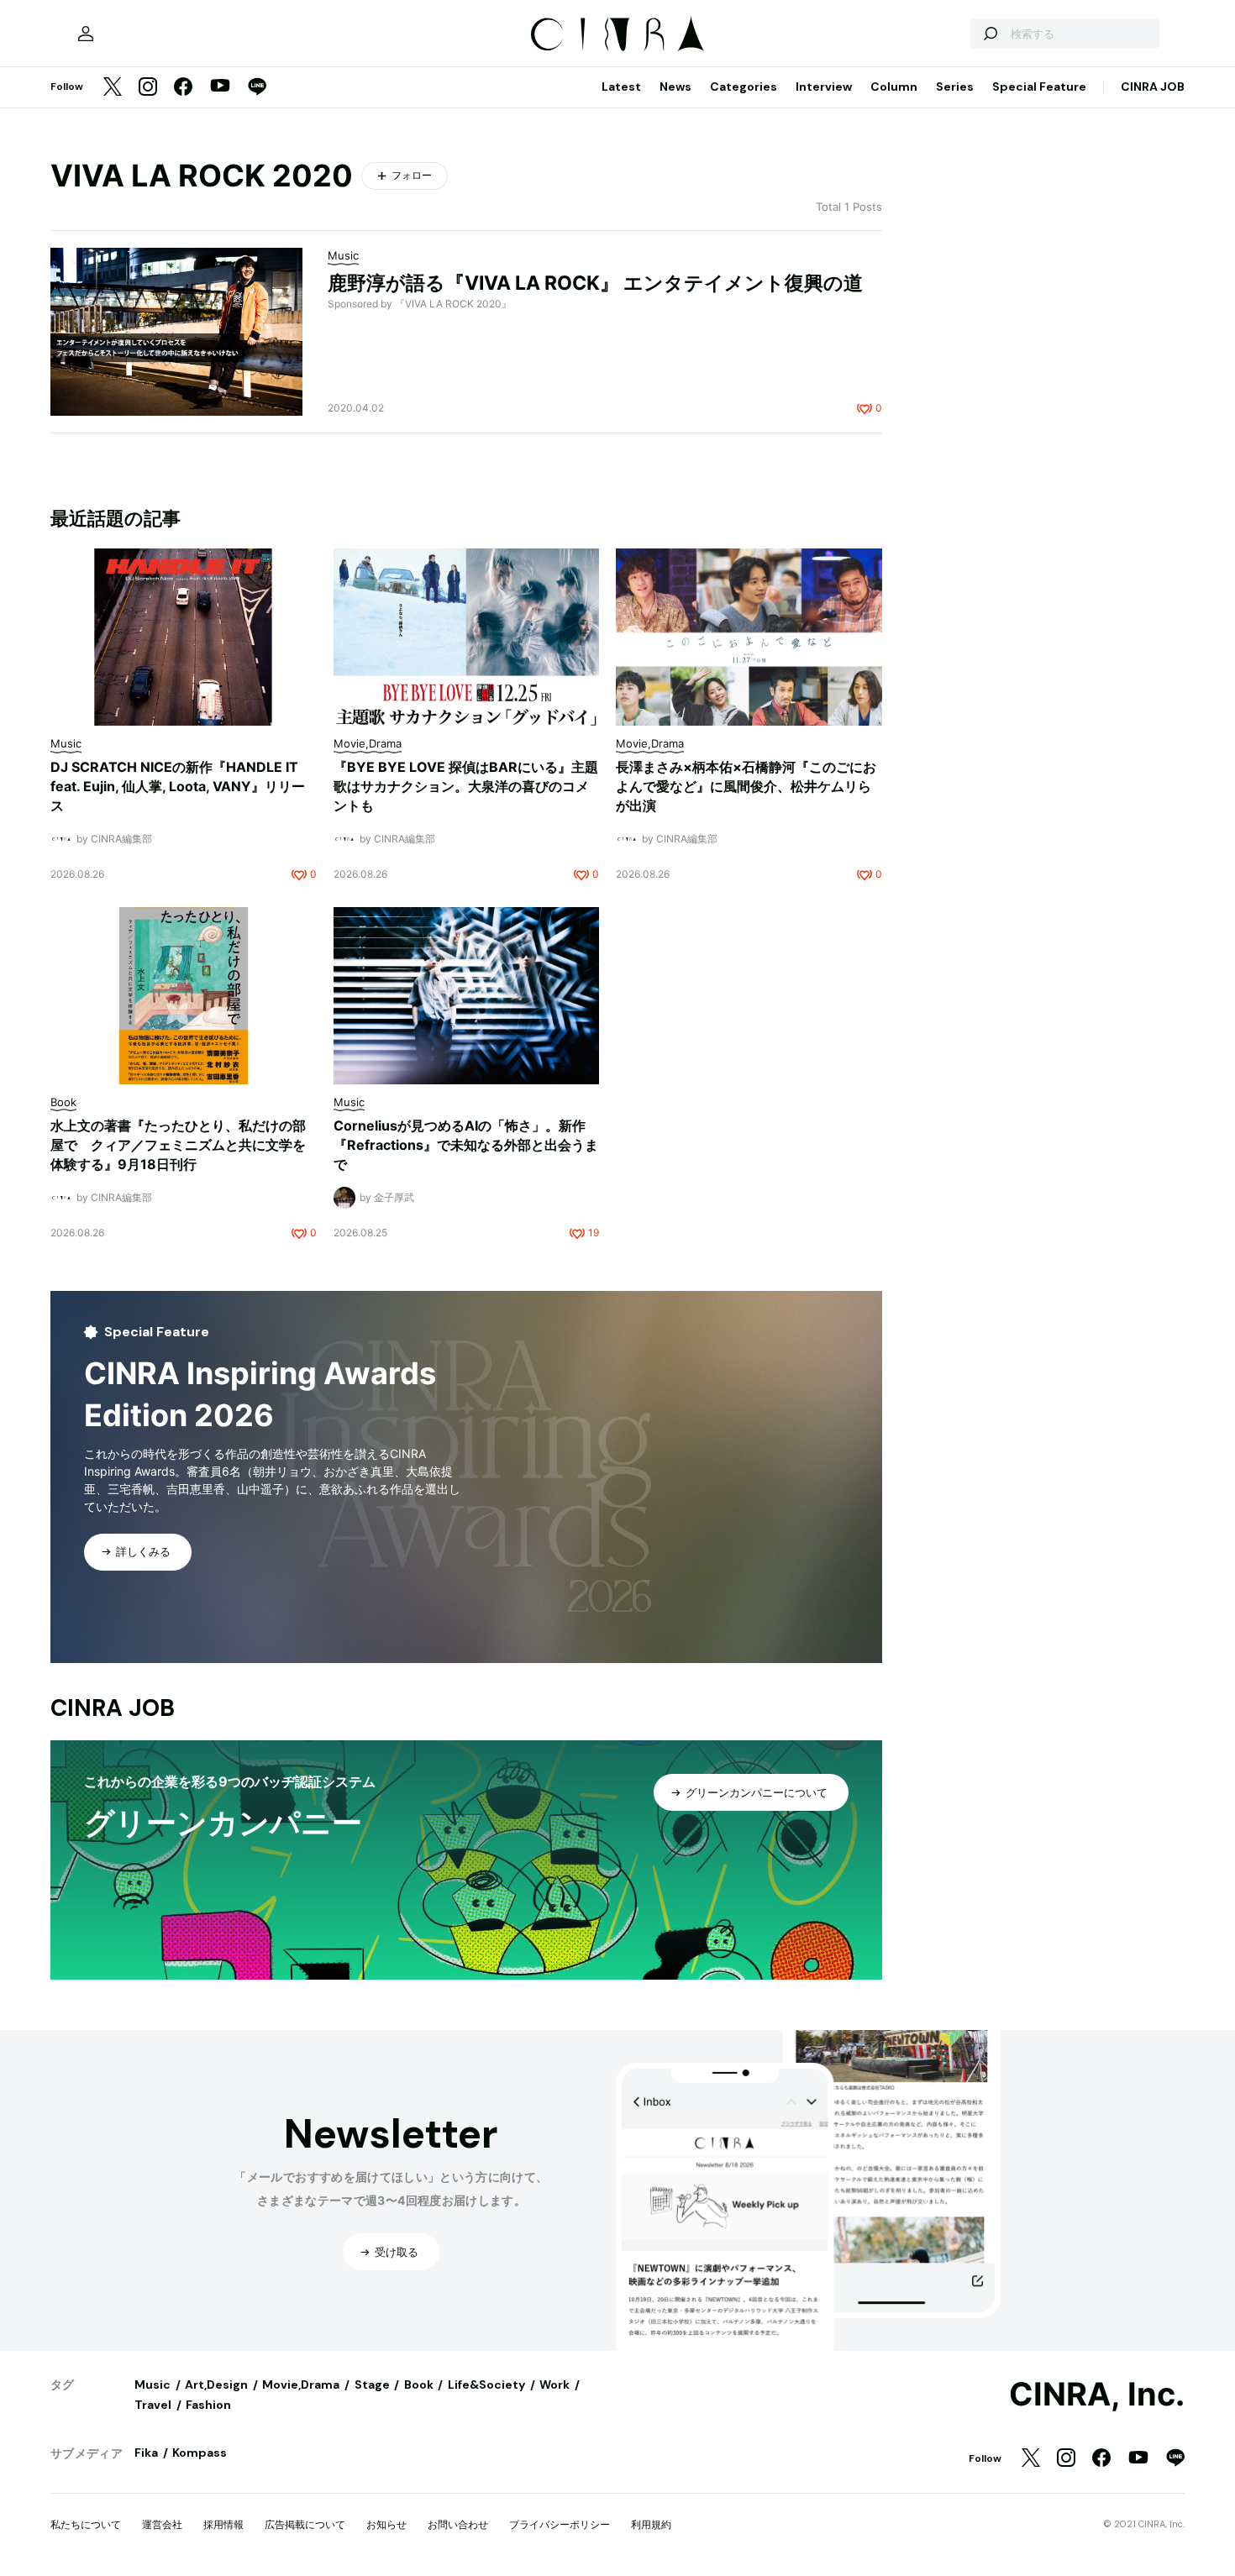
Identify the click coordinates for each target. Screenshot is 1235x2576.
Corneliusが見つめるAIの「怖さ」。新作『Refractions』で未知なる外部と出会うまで (466, 1145)
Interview (824, 87)
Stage (372, 2385)
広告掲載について (305, 2524)
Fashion (208, 2405)
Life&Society (486, 2385)
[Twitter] (113, 88)
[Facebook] (183, 88)
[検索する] (990, 34)
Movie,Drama (301, 2385)
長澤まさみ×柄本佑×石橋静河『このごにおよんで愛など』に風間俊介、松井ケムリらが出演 (746, 786)
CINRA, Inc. (1097, 2395)
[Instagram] (148, 88)
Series (955, 87)
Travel (153, 2405)
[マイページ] (86, 34)
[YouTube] (220, 87)
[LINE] (257, 88)
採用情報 (223, 2524)
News (675, 87)
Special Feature (1039, 87)
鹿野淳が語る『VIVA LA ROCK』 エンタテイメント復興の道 (595, 283)
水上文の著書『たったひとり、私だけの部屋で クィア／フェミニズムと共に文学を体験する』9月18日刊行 (178, 1145)
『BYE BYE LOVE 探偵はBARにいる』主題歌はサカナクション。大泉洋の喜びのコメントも (466, 786)
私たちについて (86, 2524)
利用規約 (651, 2524)
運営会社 (162, 2524)
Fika (146, 2453)
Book (419, 2385)
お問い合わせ (458, 2524)
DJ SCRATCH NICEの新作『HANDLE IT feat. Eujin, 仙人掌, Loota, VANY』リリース (178, 786)
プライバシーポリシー (560, 2524)
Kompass (200, 2453)
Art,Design (216, 2385)
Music (152, 2385)
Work (554, 2385)
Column (894, 87)
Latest (621, 87)
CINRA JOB (1153, 87)
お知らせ (386, 2524)
